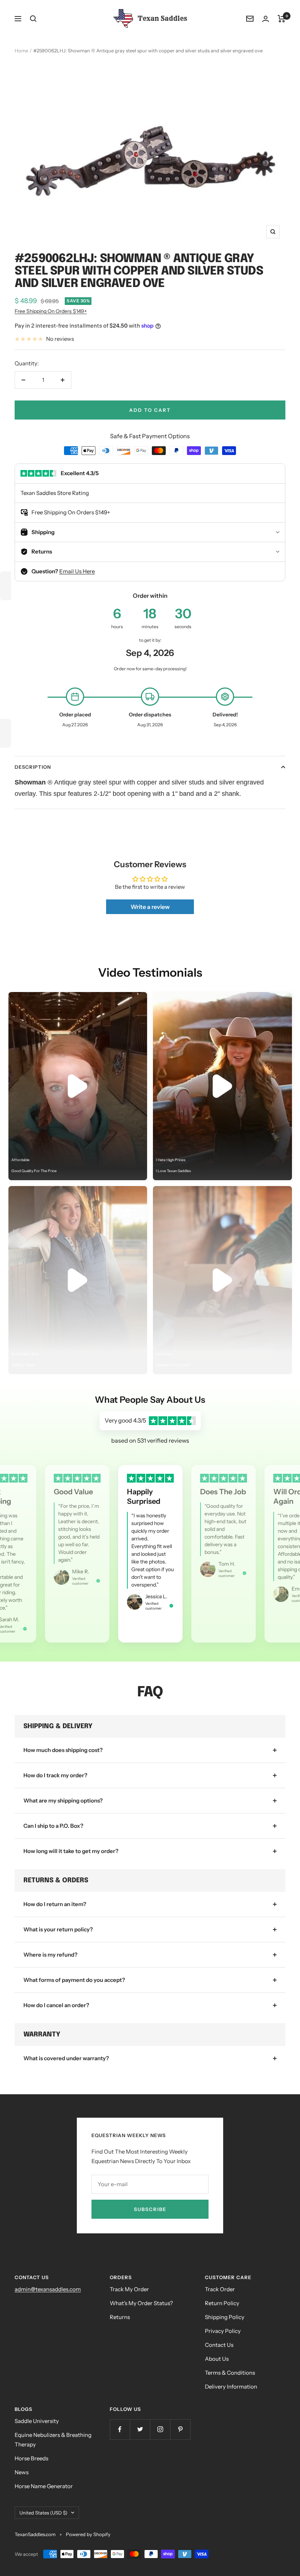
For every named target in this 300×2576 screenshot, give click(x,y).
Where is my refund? (50, 1955)
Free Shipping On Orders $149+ (51, 311)
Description (33, 767)
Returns (120, 2317)
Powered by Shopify (88, 2534)
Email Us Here (77, 571)
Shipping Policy (225, 2317)
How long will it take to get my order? (71, 1851)
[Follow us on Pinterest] (180, 2429)
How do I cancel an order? (56, 2005)
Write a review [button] (150, 907)
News (22, 2472)
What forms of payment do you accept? (74, 1980)
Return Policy (222, 2303)
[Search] (33, 19)
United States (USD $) (43, 2513)
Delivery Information (231, 2387)
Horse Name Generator (44, 2486)
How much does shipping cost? (63, 1750)
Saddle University (37, 2421)
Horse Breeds (31, 2458)
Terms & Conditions (230, 2373)
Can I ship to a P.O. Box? (53, 1826)
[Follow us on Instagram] (160, 2429)
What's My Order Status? (141, 2303)
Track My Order (129, 2289)
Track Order (220, 2289)
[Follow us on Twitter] (140, 2429)
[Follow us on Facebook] (120, 2429)
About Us (217, 2359)
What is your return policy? (58, 1929)
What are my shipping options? (63, 1800)
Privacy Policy (223, 2331)
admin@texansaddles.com (48, 2289)
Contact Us (219, 2345)
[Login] (266, 19)
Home (21, 51)
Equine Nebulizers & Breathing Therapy (53, 2440)
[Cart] (282, 19)
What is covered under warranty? (66, 2058)
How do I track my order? (55, 1775)
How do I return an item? (55, 1904)
